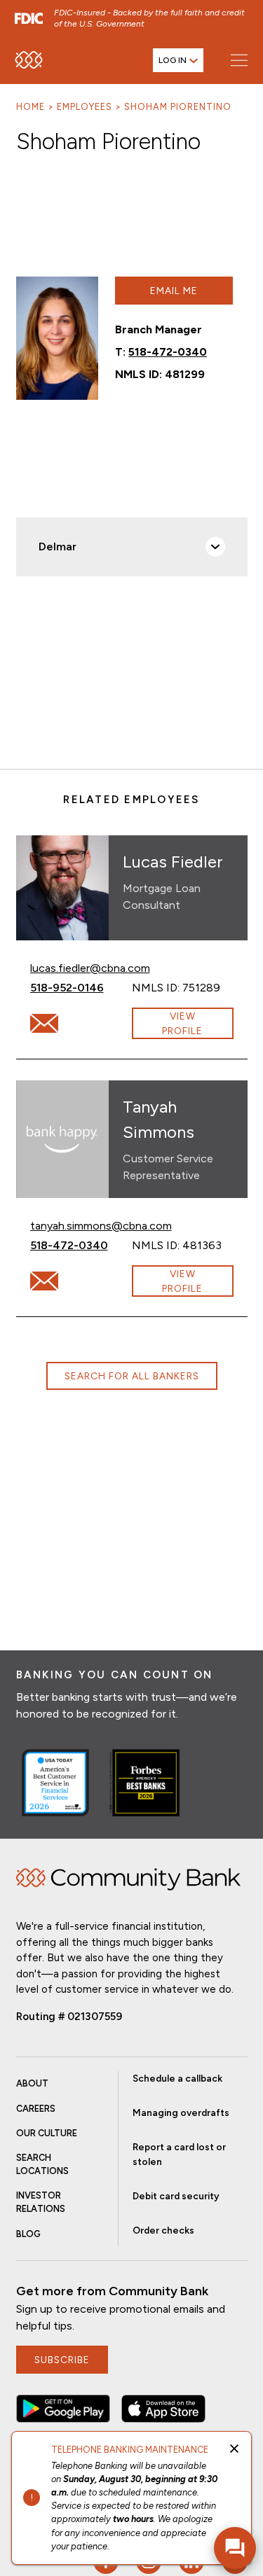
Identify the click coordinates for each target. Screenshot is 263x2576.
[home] (29, 60)
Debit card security (176, 2196)
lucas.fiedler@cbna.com (90, 968)
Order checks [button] (163, 2230)
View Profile (182, 1023)
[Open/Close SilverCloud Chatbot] (235, 2548)
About (32, 2083)
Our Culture (47, 2133)
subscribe (62, 2360)
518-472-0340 (168, 352)
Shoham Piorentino (178, 107)
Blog (28, 2234)
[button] (63, 2409)
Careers (36, 2109)
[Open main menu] (239, 60)
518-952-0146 (81, 987)
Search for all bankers (132, 1376)
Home (31, 107)
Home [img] (128, 1879)
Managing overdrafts (181, 2112)
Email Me (174, 291)
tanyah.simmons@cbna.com (101, 1225)
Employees (85, 107)
